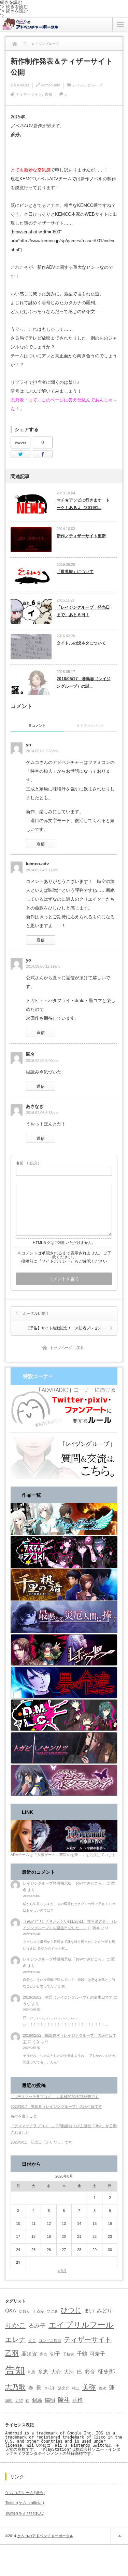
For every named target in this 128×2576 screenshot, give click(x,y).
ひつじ (71, 2310)
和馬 (31, 2372)
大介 (56, 2372)
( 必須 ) (28, 1163)
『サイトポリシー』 (56, 1261)
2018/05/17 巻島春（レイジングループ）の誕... (84, 683)
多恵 (43, 2372)
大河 (69, 2372)
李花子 (50, 2388)
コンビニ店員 (50, 2341)
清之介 (64, 2388)
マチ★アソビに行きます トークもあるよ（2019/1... (83, 504)
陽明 (50, 2400)
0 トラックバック (91, 726)
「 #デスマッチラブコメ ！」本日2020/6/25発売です (55, 2097)
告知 (48, 94)
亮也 (43, 2354)
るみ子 (37, 2326)
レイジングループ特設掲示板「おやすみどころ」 (64, 1883)
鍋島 (37, 2400)
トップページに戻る (67, 1348)
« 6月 (62, 2271)
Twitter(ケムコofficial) (25, 2503)
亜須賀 (29, 2354)
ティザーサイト (29, 94)
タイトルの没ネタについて (81, 643)
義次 (102, 2388)
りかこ (15, 2325)
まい (89, 2311)
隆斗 (64, 2400)
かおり (24, 2311)
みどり (105, 2311)
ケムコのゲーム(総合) (25, 2493)
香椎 (77, 2400)
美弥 (89, 2387)
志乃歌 (15, 2387)
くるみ (38, 2311)
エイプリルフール (81, 2325)
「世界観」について (75, 572)
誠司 (9, 2400)
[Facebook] (43, 454)
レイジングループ (87, 85)
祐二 (76, 2388)
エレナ (15, 2340)
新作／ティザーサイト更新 (81, 536)
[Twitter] (20, 454)
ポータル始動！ (36, 1313)
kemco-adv (51, 85)
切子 (55, 2354)
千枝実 (68, 2354)
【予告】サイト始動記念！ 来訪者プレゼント (66, 1328)
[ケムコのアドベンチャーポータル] (30, 27)
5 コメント (37, 726)
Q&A (11, 2311)
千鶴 (82, 2354)
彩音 (90, 2372)
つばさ (52, 2311)
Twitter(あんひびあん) (25, 2513)
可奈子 (97, 2354)
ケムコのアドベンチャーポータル (45, 2536)
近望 (19, 2400)
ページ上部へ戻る (119, 2536)
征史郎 (106, 2372)
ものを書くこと (24, 2116)
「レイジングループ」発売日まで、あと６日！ (83, 611)
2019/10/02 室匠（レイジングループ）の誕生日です (68, 1997)
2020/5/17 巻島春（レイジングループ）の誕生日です (56, 2106)
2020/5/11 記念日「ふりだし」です (41, 2142)
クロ (32, 2341)
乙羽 (12, 2353)
